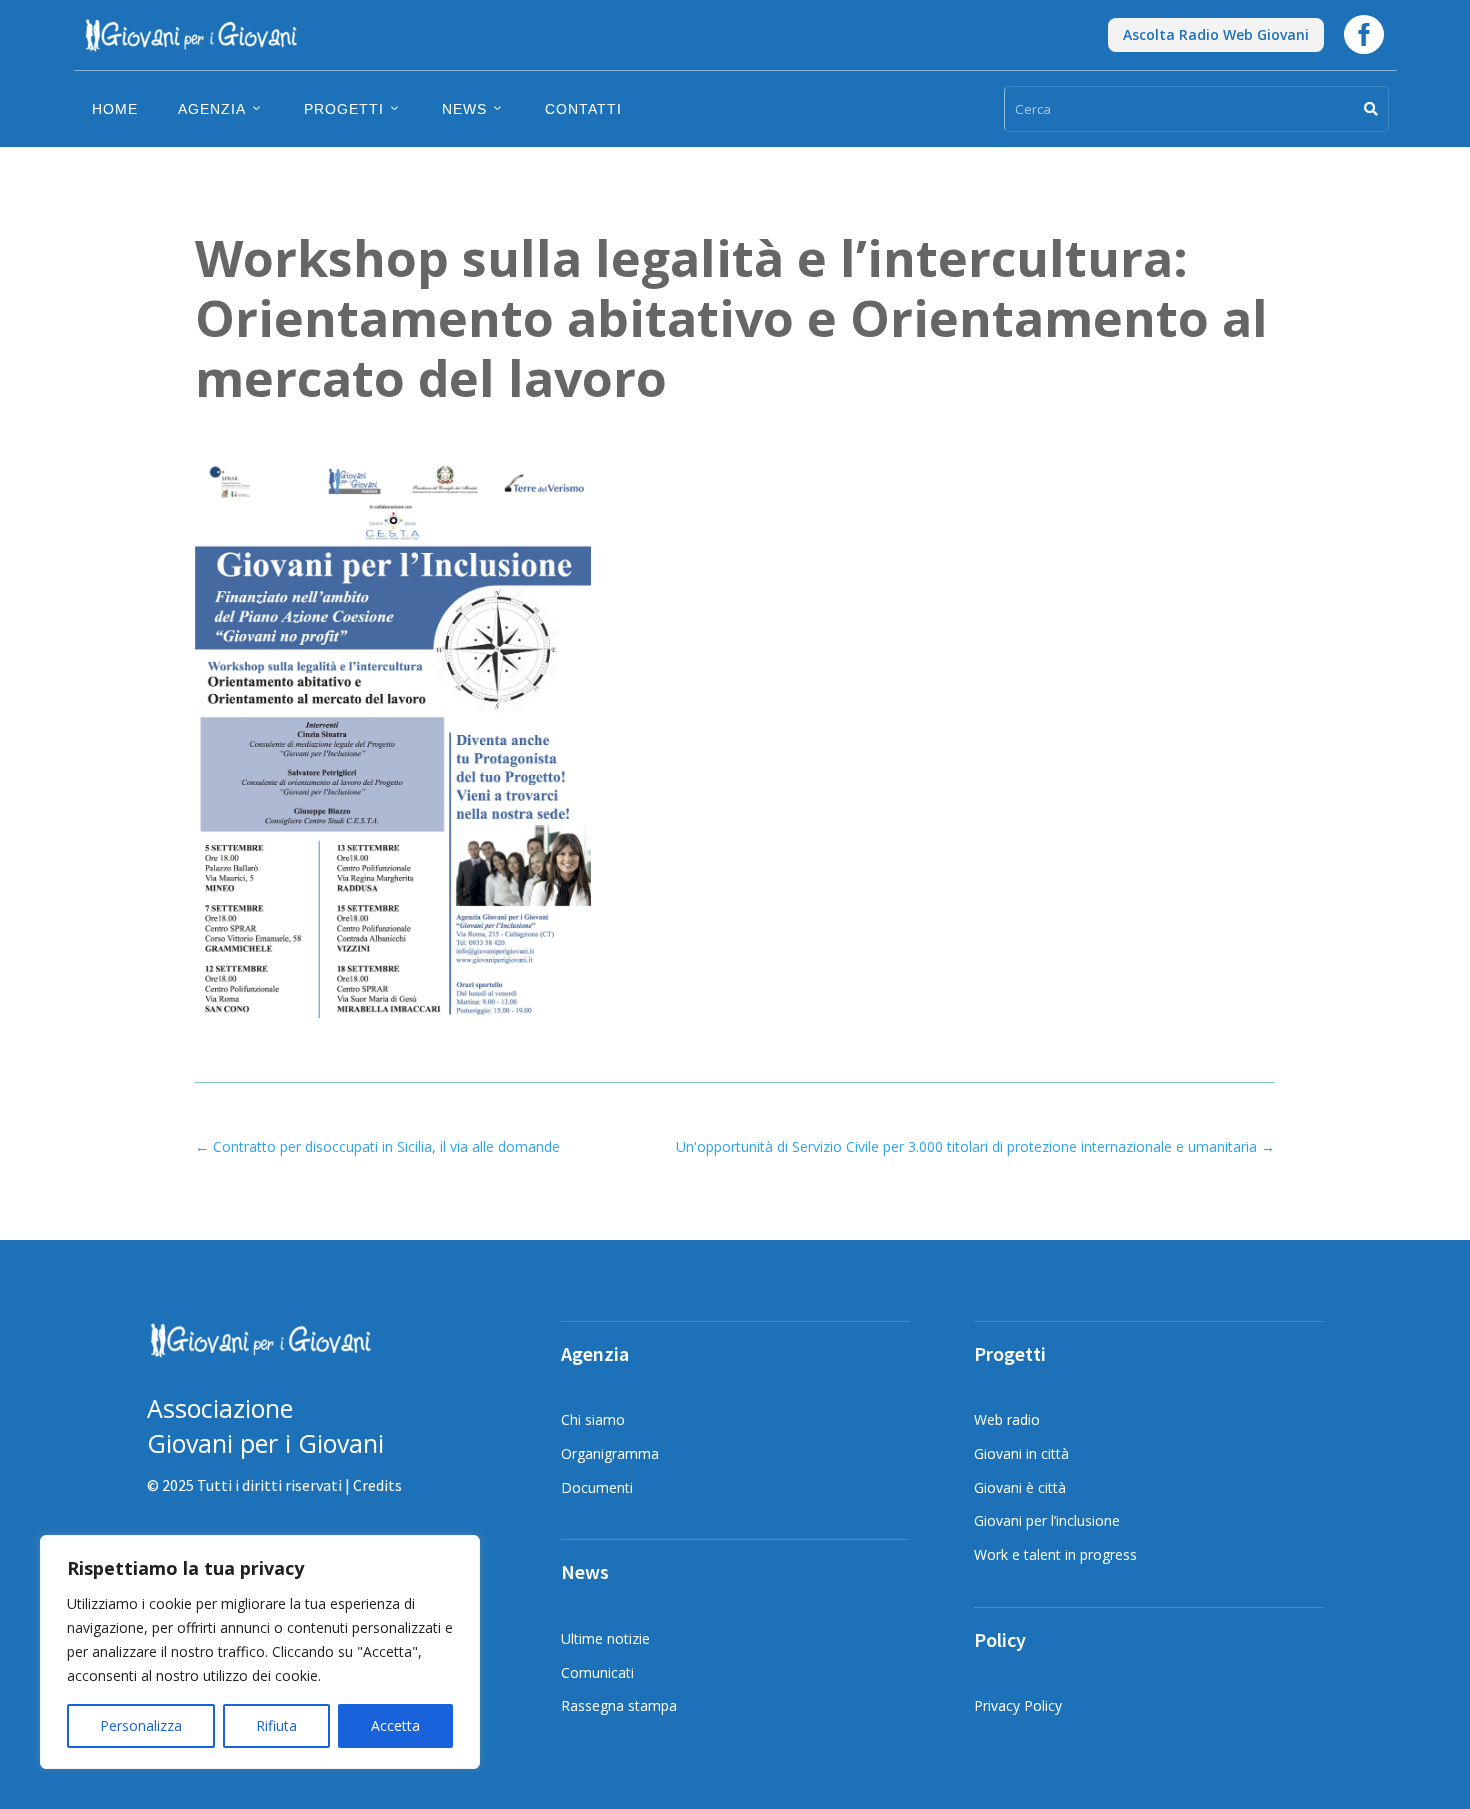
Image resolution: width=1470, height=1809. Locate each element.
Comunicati (597, 1672)
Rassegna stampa (619, 1705)
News (464, 109)
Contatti (583, 109)
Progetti (344, 109)
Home (115, 109)
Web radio (1007, 1419)
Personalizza (141, 1725)
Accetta (395, 1725)
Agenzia (212, 109)
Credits (377, 1485)
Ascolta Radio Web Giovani (1216, 34)
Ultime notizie (605, 1638)
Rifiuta (276, 1725)
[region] (260, 1652)
